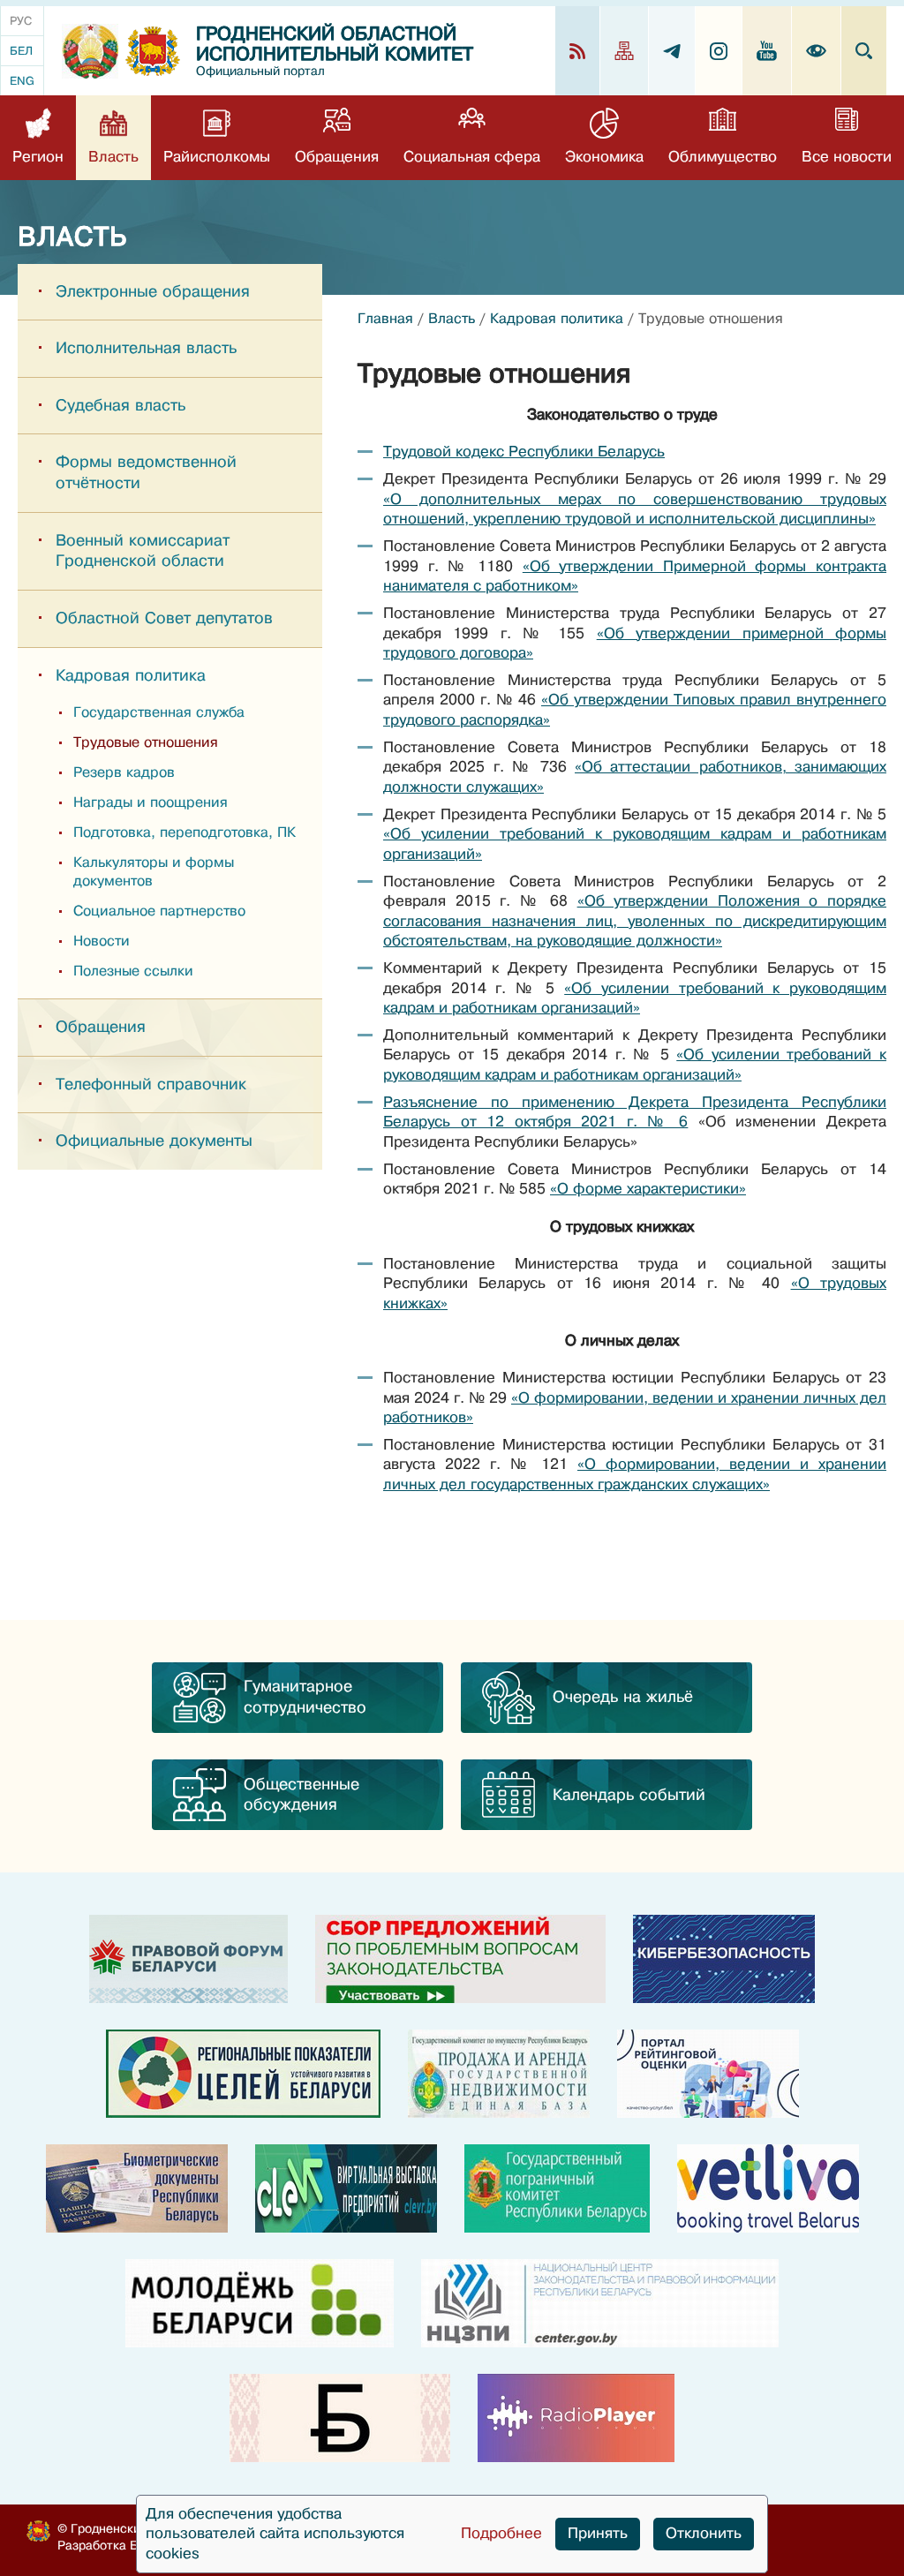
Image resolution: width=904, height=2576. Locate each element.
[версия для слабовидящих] (817, 51)
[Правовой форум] (188, 1959)
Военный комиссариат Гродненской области (143, 551)
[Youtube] (767, 51)
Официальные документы (154, 1141)
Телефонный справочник (151, 1084)
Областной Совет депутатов (164, 618)
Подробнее (501, 2533)
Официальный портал (260, 71)
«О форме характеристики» (648, 1189)
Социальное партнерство (159, 911)
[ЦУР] (243, 2074)
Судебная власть (121, 405)
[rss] (578, 51)
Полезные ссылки (133, 971)
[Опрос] (460, 1959)
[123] (499, 2074)
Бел (21, 51)
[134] (724, 1959)
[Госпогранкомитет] (557, 2188)
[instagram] (719, 51)
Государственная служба (159, 712)
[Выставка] (346, 2188)
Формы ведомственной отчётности (146, 472)
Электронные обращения (153, 291)
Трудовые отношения (146, 742)
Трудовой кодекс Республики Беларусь (524, 452)
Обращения (101, 1027)
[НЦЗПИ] (600, 2303)
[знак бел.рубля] (340, 2418)
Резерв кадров (124, 772)
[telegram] (672, 51)
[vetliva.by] (768, 2188)
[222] (137, 2188)
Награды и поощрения (151, 802)
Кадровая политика (131, 675)
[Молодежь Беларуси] (260, 2303)
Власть (452, 319)
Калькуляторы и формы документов (154, 872)
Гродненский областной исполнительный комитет (335, 44)
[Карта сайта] (625, 51)
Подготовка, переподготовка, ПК (185, 832)
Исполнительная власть (146, 348)
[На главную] (90, 51)
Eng (22, 81)
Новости (102, 941)
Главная (385, 319)
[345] (708, 2074)
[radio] (576, 2418)
